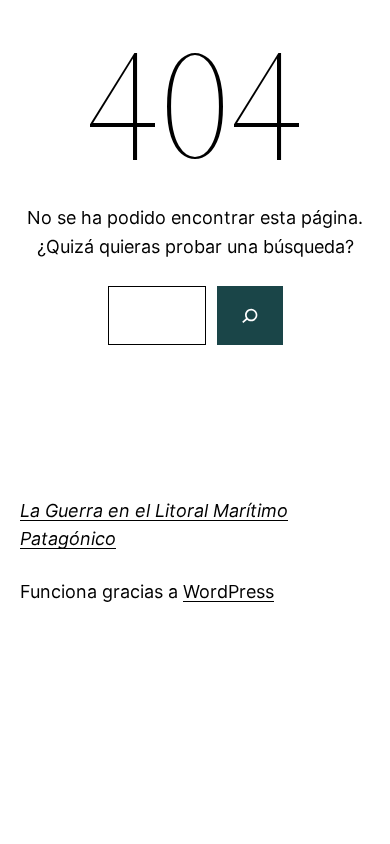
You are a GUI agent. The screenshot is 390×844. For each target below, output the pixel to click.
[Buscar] (249, 315)
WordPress (228, 591)
